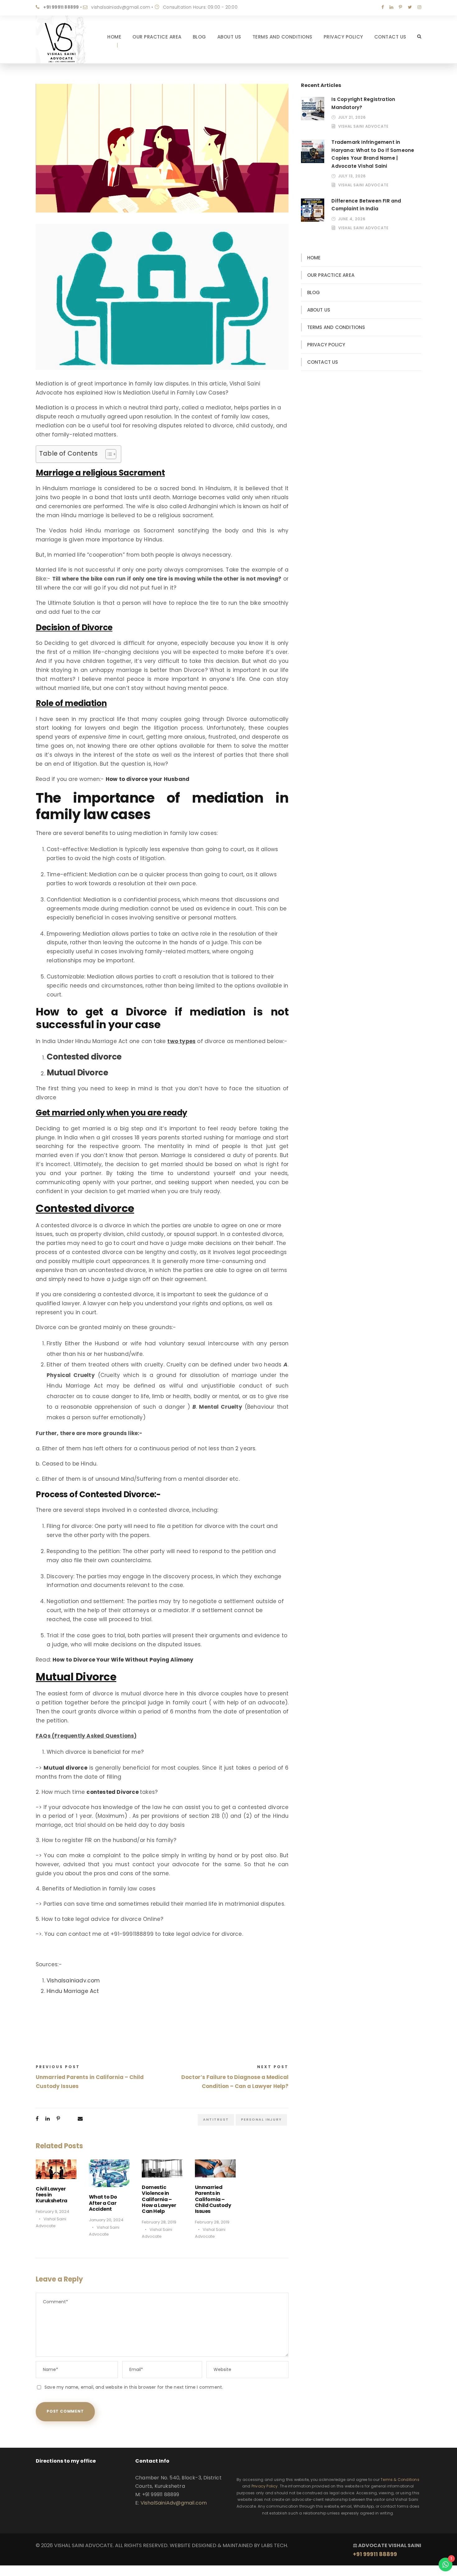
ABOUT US (229, 37)
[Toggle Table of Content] (108, 454)
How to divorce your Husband (148, 779)
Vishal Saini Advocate (363, 126)
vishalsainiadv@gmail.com (121, 7)
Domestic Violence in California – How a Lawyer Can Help (159, 2199)
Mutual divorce (65, 1768)
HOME (114, 37)
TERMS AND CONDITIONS (282, 37)
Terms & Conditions (400, 2480)
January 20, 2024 (106, 2220)
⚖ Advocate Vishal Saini (387, 2550)
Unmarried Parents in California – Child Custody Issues (213, 2199)
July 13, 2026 (352, 176)
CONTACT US (390, 37)
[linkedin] (391, 7)
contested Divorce (112, 1792)
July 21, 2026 (352, 117)
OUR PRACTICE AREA (157, 37)
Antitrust (216, 2119)
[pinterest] (400, 7)
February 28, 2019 (159, 2222)
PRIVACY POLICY (343, 37)
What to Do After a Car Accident (103, 2203)
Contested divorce (84, 1057)
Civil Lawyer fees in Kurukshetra (52, 2195)
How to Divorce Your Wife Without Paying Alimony (123, 1660)
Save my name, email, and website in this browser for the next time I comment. (134, 2387)
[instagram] (419, 7)
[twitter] (410, 7)
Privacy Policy (265, 2486)
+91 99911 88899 (61, 7)
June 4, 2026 (352, 219)
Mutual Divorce (77, 1073)
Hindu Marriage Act (73, 1991)
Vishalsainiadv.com (73, 1981)
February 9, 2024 (53, 2211)
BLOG (199, 37)
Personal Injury (261, 2119)
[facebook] (383, 7)
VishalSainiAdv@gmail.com (174, 2503)
